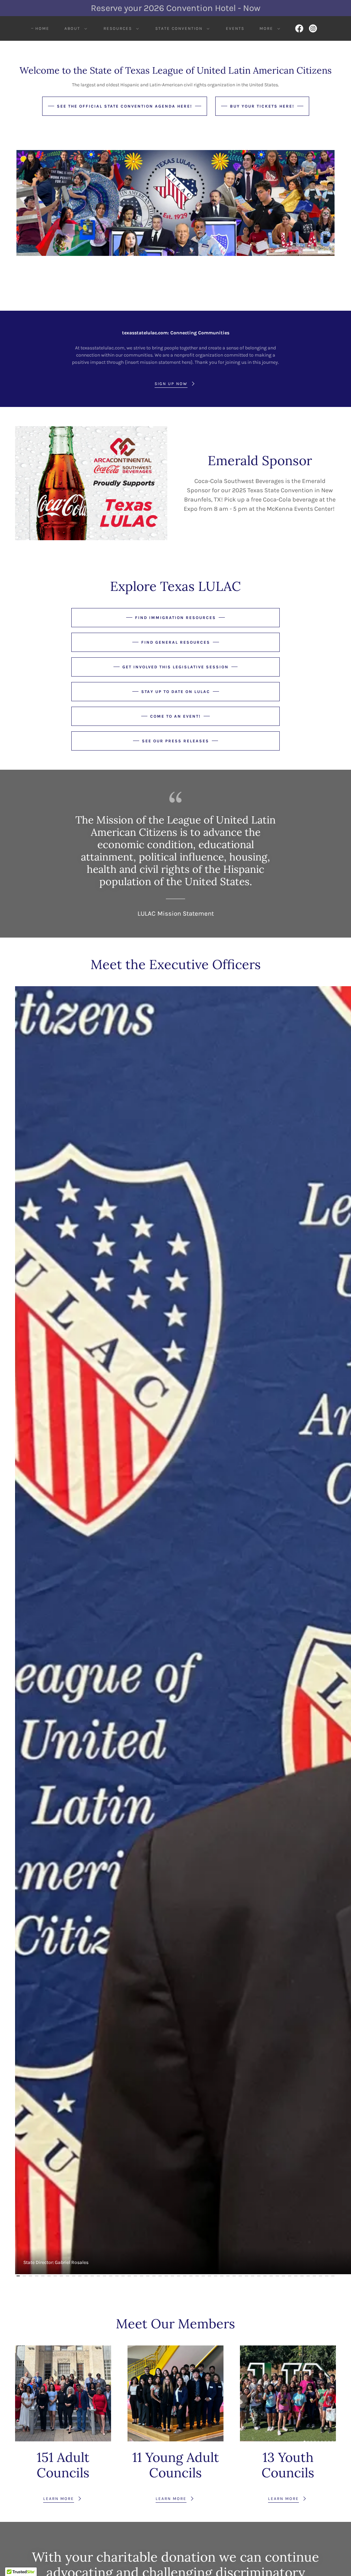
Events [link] (235, 28)
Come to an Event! (175, 716)
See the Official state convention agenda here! (125, 106)
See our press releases (175, 741)
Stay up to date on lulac (176, 692)
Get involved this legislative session (175, 667)
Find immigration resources (175, 618)
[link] (299, 28)
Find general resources (176, 642)
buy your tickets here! (262, 106)
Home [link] (42, 28)
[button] (74, 28)
